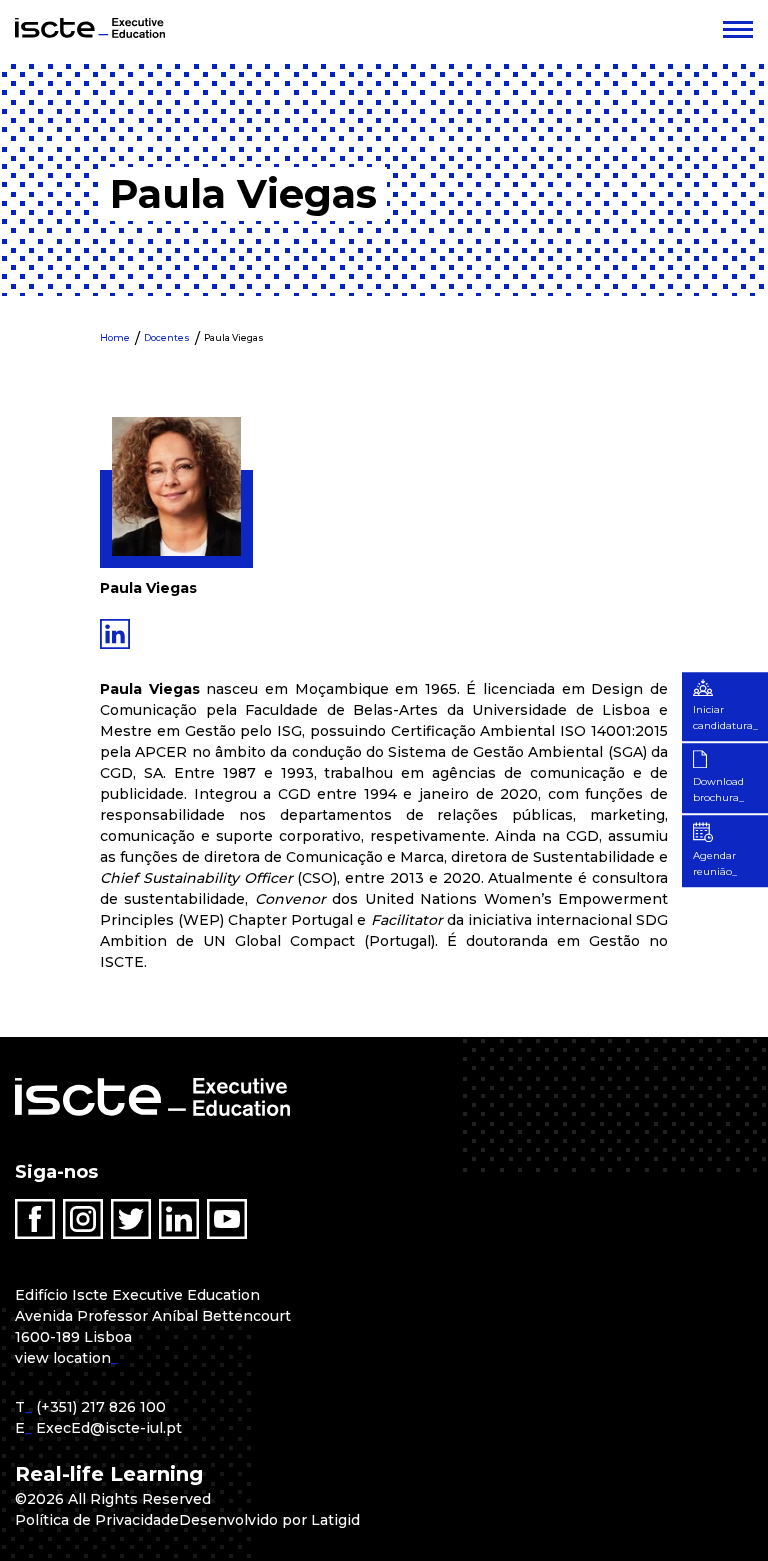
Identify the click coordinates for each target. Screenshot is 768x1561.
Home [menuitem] (115, 337)
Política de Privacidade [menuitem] (97, 1520)
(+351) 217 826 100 (101, 1407)
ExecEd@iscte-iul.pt (109, 1428)
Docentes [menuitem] (167, 337)
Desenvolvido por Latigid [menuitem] (269, 1520)
